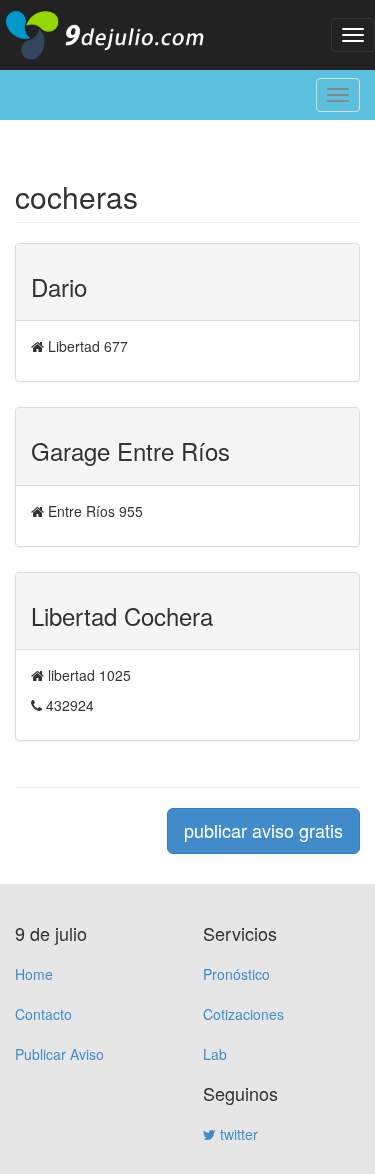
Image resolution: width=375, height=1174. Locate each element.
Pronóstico (236, 974)
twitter (237, 1134)
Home (34, 974)
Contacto (43, 1014)
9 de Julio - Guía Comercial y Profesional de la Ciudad (120, 35)
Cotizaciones (243, 1014)
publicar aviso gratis (263, 830)
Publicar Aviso (59, 1054)
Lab (215, 1054)
